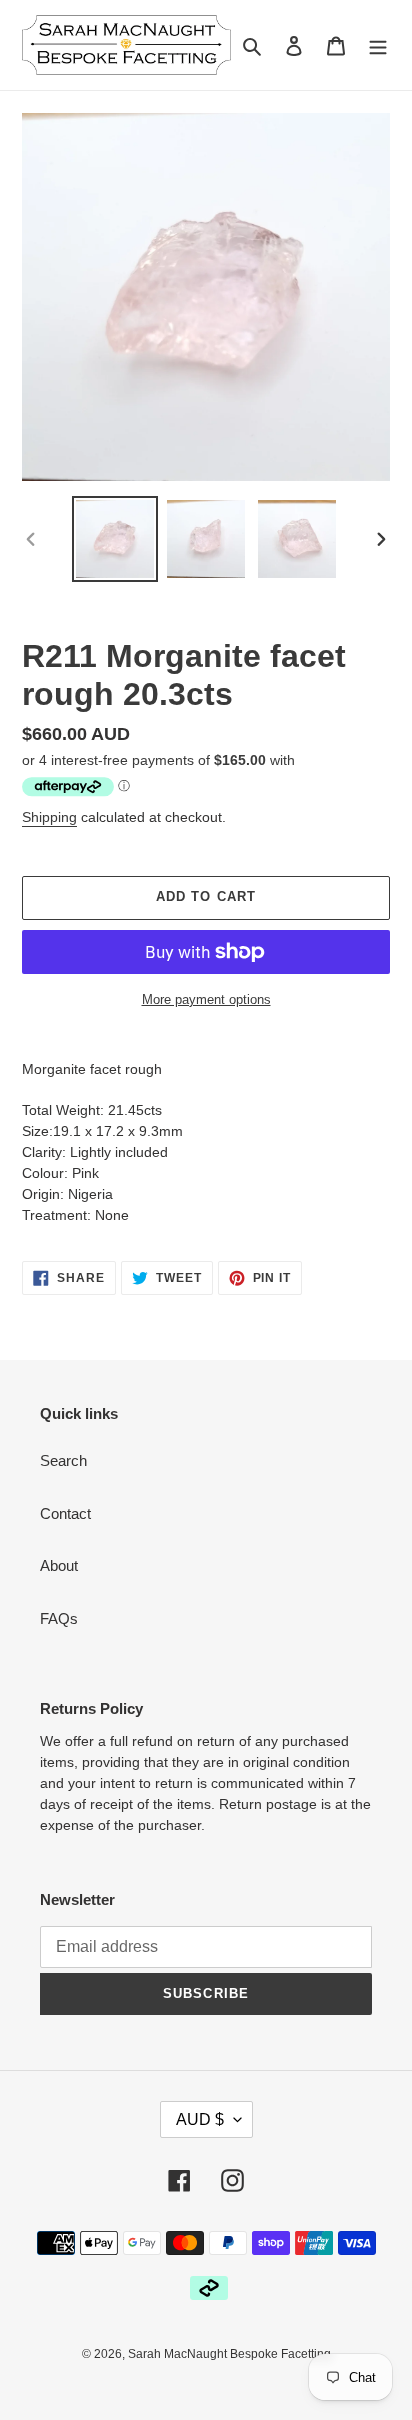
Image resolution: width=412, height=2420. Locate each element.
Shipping (49, 817)
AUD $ (200, 2119)
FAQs (59, 1618)
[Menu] (378, 45)
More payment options (206, 999)
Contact (65, 1513)
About (59, 1565)
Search (63, 1460)
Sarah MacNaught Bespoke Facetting (229, 2354)
